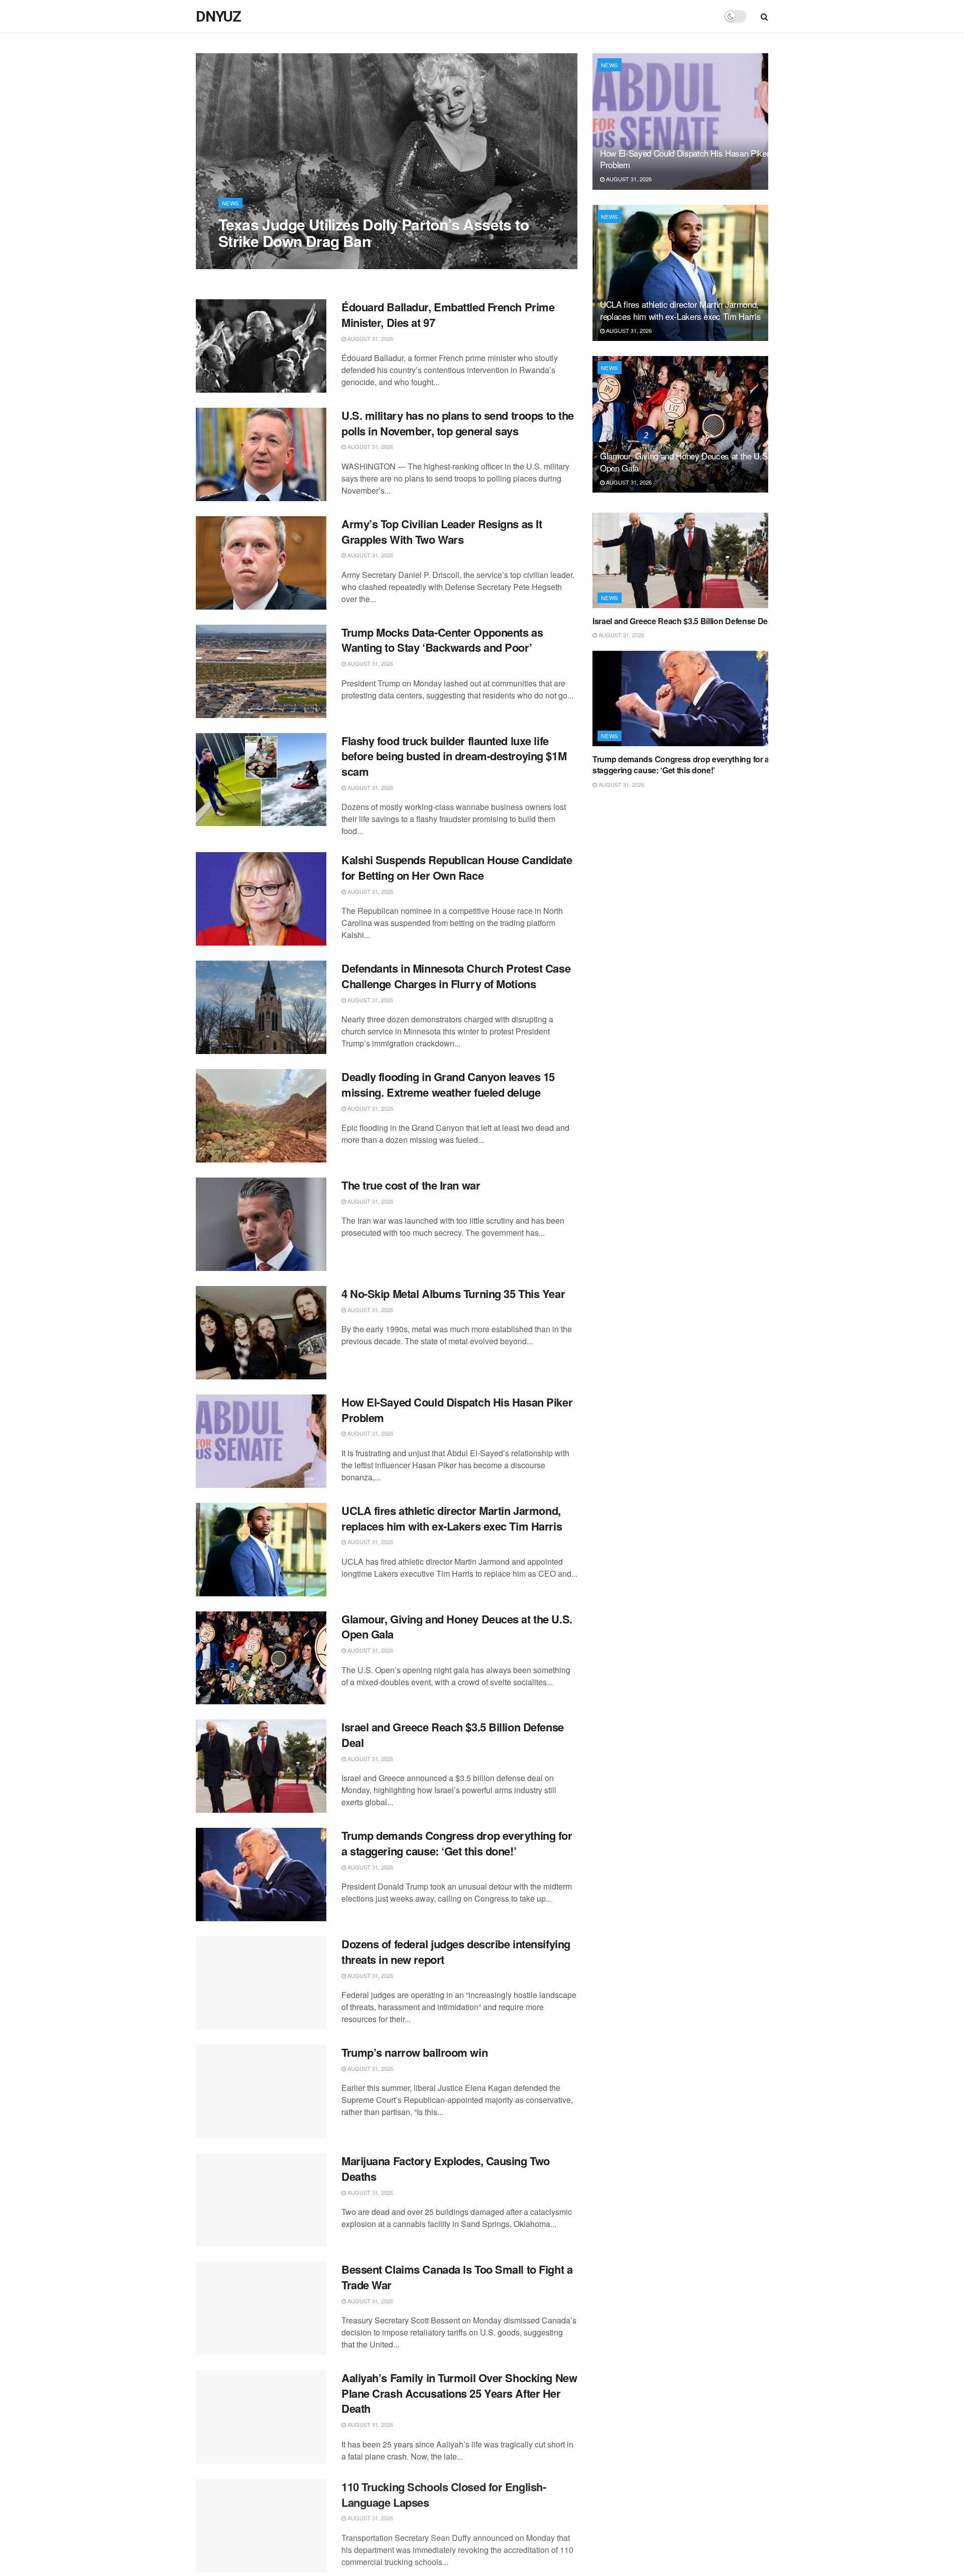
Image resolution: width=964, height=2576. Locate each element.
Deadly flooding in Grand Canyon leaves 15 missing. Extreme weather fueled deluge (448, 1084)
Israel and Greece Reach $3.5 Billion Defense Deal (453, 1735)
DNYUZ (218, 17)
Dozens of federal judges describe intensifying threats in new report (456, 1952)
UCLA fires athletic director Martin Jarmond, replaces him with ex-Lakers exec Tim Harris (452, 1518)
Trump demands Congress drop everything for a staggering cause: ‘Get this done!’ (457, 1843)
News (230, 203)
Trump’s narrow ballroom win (414, 2052)
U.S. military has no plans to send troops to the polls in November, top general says (458, 423)
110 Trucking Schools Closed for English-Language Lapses (444, 2494)
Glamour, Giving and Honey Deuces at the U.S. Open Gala (457, 1627)
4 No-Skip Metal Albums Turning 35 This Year (453, 1294)
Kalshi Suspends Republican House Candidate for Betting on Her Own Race (457, 867)
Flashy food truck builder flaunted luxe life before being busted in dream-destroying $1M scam (454, 756)
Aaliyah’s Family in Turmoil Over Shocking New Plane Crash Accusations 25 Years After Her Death (459, 2393)
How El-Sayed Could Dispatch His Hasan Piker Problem (457, 1410)
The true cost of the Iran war (411, 1185)
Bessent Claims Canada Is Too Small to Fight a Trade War (457, 2277)
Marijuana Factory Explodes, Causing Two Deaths (446, 2169)
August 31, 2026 (247, 261)
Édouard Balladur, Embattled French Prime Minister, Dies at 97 (448, 315)
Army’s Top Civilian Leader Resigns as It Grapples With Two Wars (442, 532)
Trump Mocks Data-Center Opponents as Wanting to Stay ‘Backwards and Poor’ (442, 640)
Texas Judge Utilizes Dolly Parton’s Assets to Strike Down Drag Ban (374, 232)
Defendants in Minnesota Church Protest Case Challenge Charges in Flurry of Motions (456, 976)
